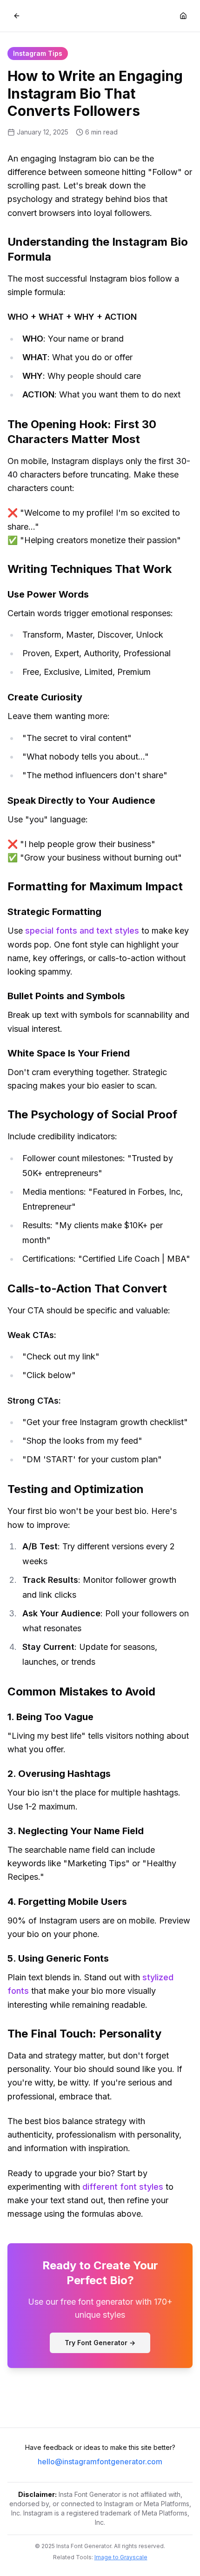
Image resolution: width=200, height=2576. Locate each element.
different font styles (123, 2187)
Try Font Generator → (100, 2343)
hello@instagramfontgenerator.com (100, 2462)
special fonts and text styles (82, 931)
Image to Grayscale (121, 2557)
